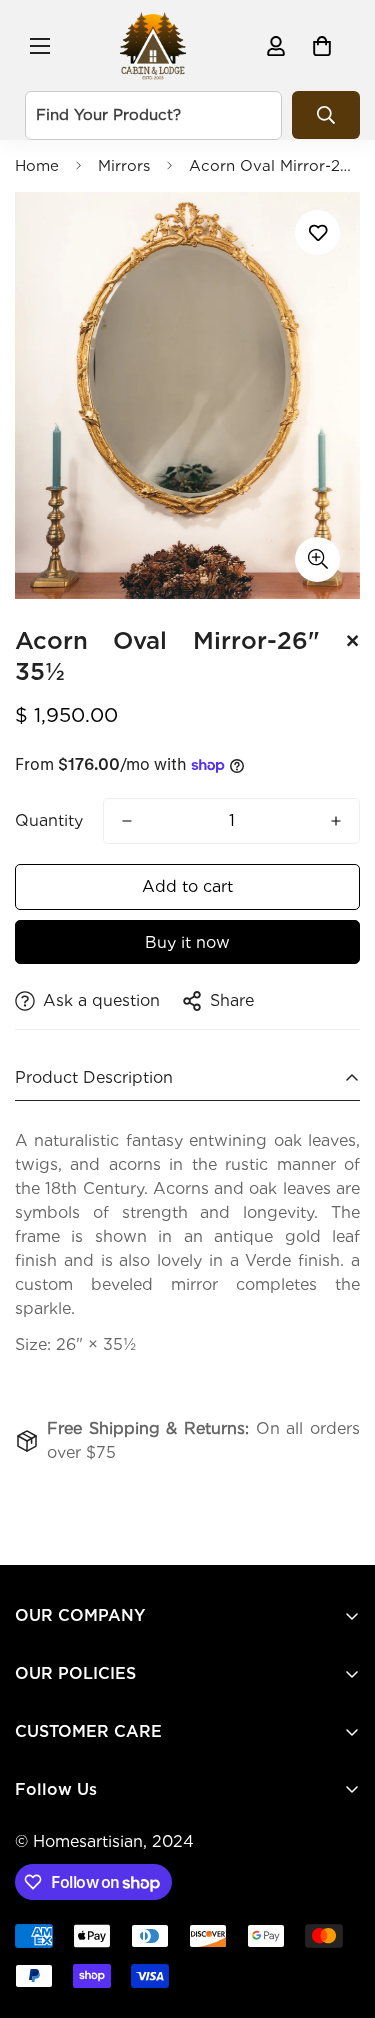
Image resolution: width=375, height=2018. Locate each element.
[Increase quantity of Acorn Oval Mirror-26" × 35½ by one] (336, 821)
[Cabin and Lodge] (153, 45)
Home (37, 166)
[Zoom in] (317, 559)
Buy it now (187, 942)
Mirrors (124, 166)
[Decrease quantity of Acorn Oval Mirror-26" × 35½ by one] (127, 821)
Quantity (49, 820)
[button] (322, 46)
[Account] (276, 46)
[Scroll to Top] (339, 1912)
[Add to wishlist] (317, 232)
